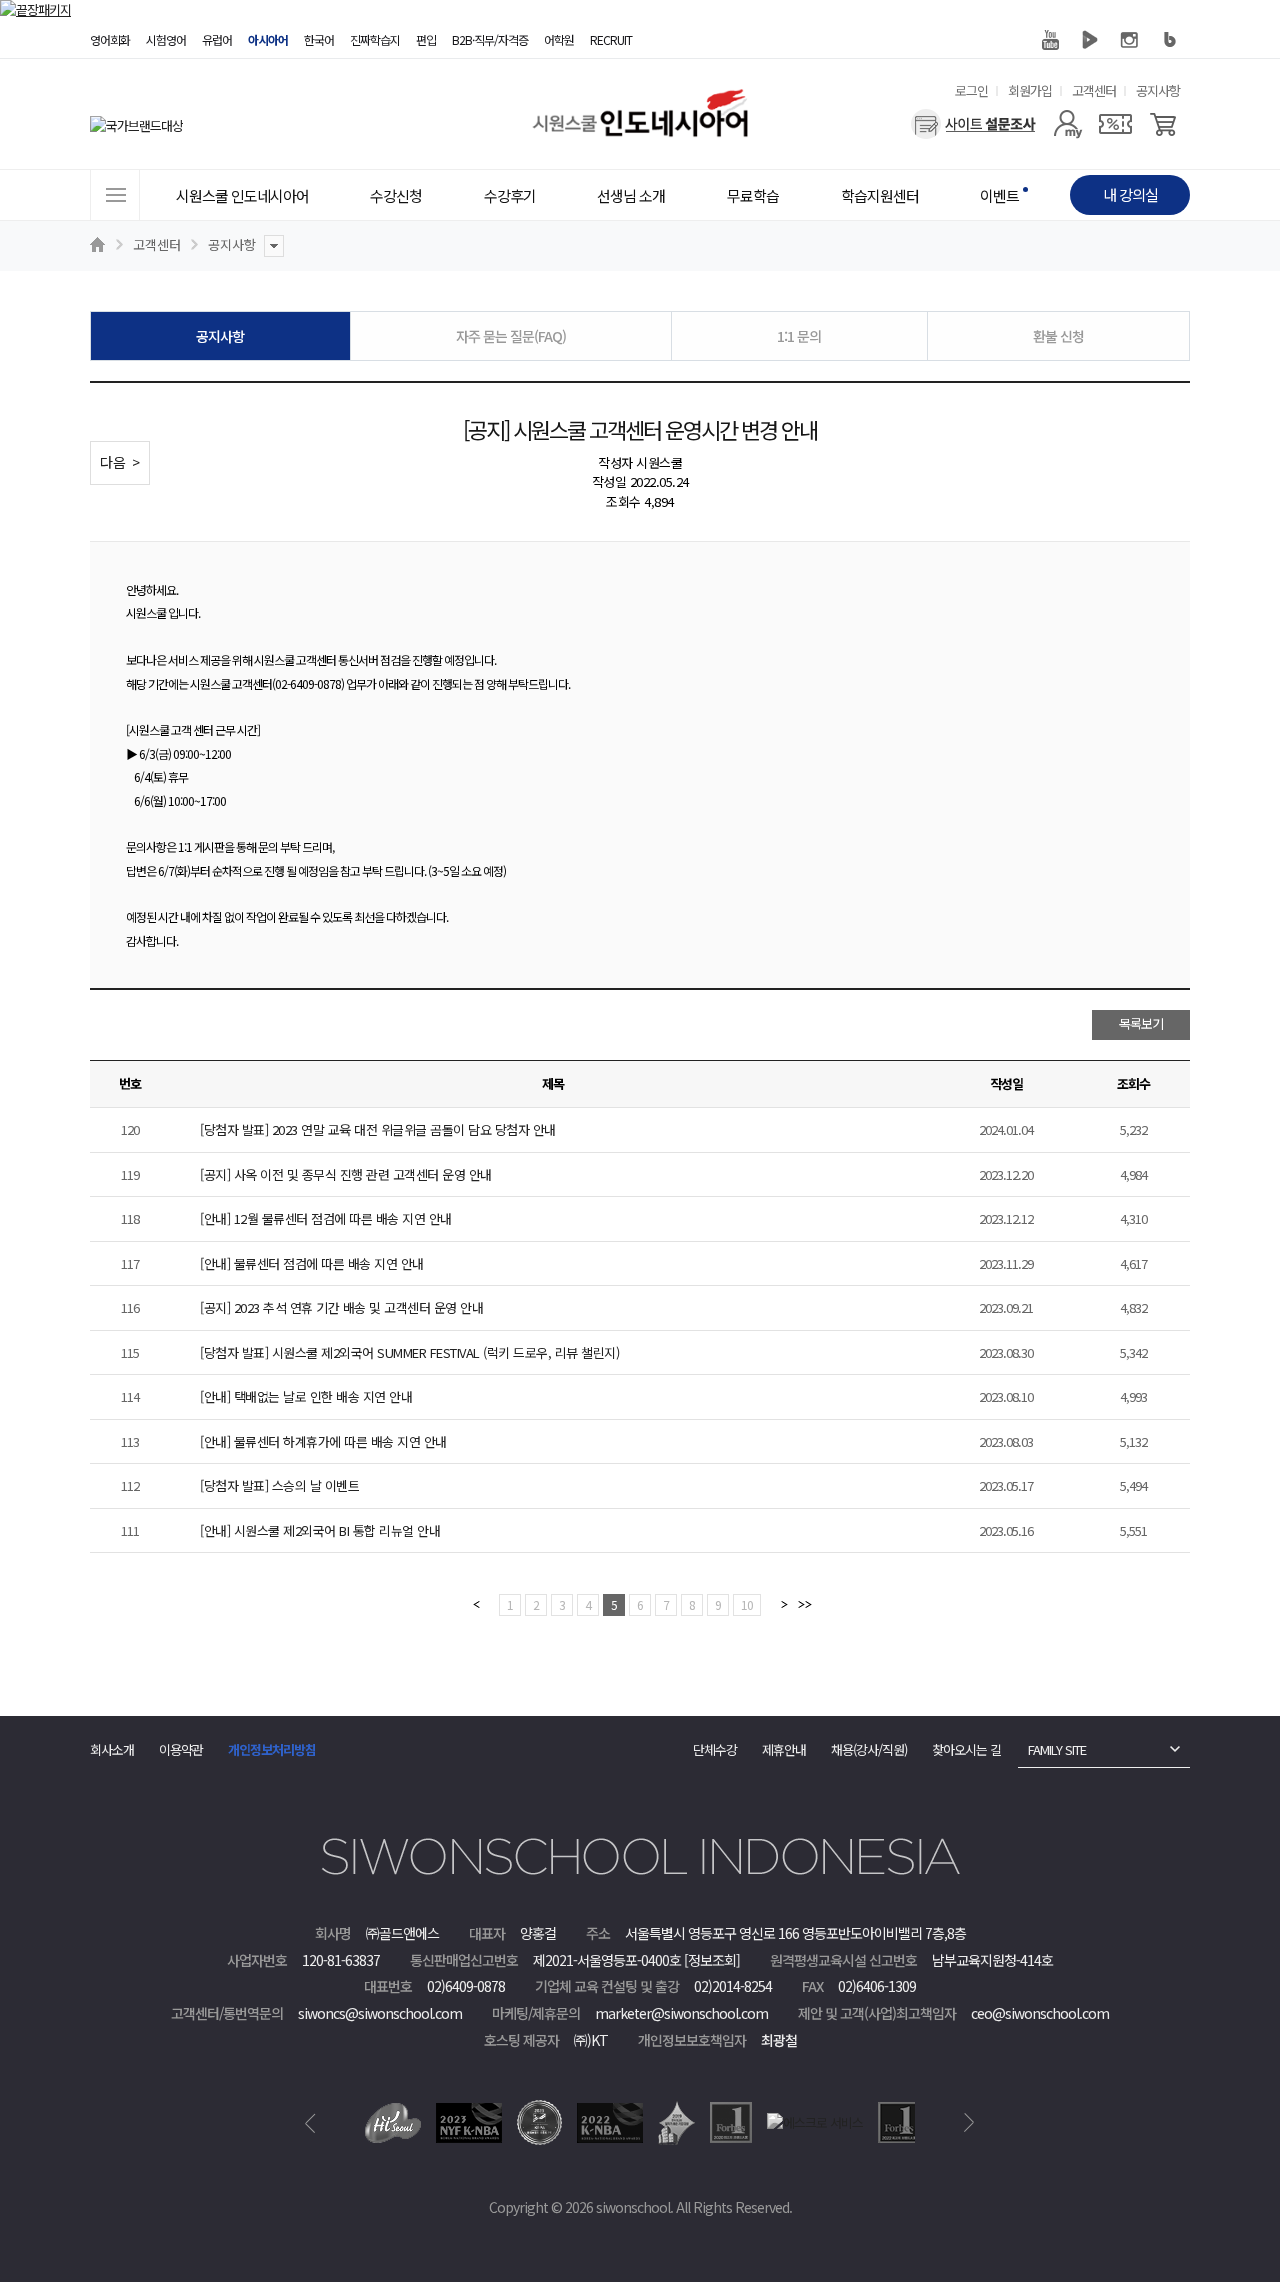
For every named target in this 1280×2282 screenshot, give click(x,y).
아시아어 (268, 39)
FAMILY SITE (1057, 1749)
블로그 (1170, 40)
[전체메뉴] (115, 195)
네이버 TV (1090, 40)
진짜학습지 (375, 39)
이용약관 (181, 1749)
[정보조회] (712, 1960)
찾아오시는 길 (966, 1749)
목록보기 (1141, 1023)
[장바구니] (1163, 124)
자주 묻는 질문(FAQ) (511, 336)
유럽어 (217, 39)
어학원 (559, 39)
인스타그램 (1130, 40)
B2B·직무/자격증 (490, 39)
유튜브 (1050, 40)
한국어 (319, 39)
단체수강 (715, 1749)
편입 (426, 39)
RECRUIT (611, 39)
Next (969, 2123)
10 (747, 1604)
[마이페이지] (1067, 124)
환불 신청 (1058, 336)
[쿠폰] (1115, 124)
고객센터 (1094, 90)
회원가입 (1030, 90)
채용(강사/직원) (869, 1749)
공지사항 (1158, 90)
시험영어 (166, 39)
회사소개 (112, 1749)
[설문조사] (973, 124)
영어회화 (110, 39)
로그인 (971, 90)
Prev (310, 2123)
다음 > (120, 462)
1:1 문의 (799, 336)
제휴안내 (784, 1749)
